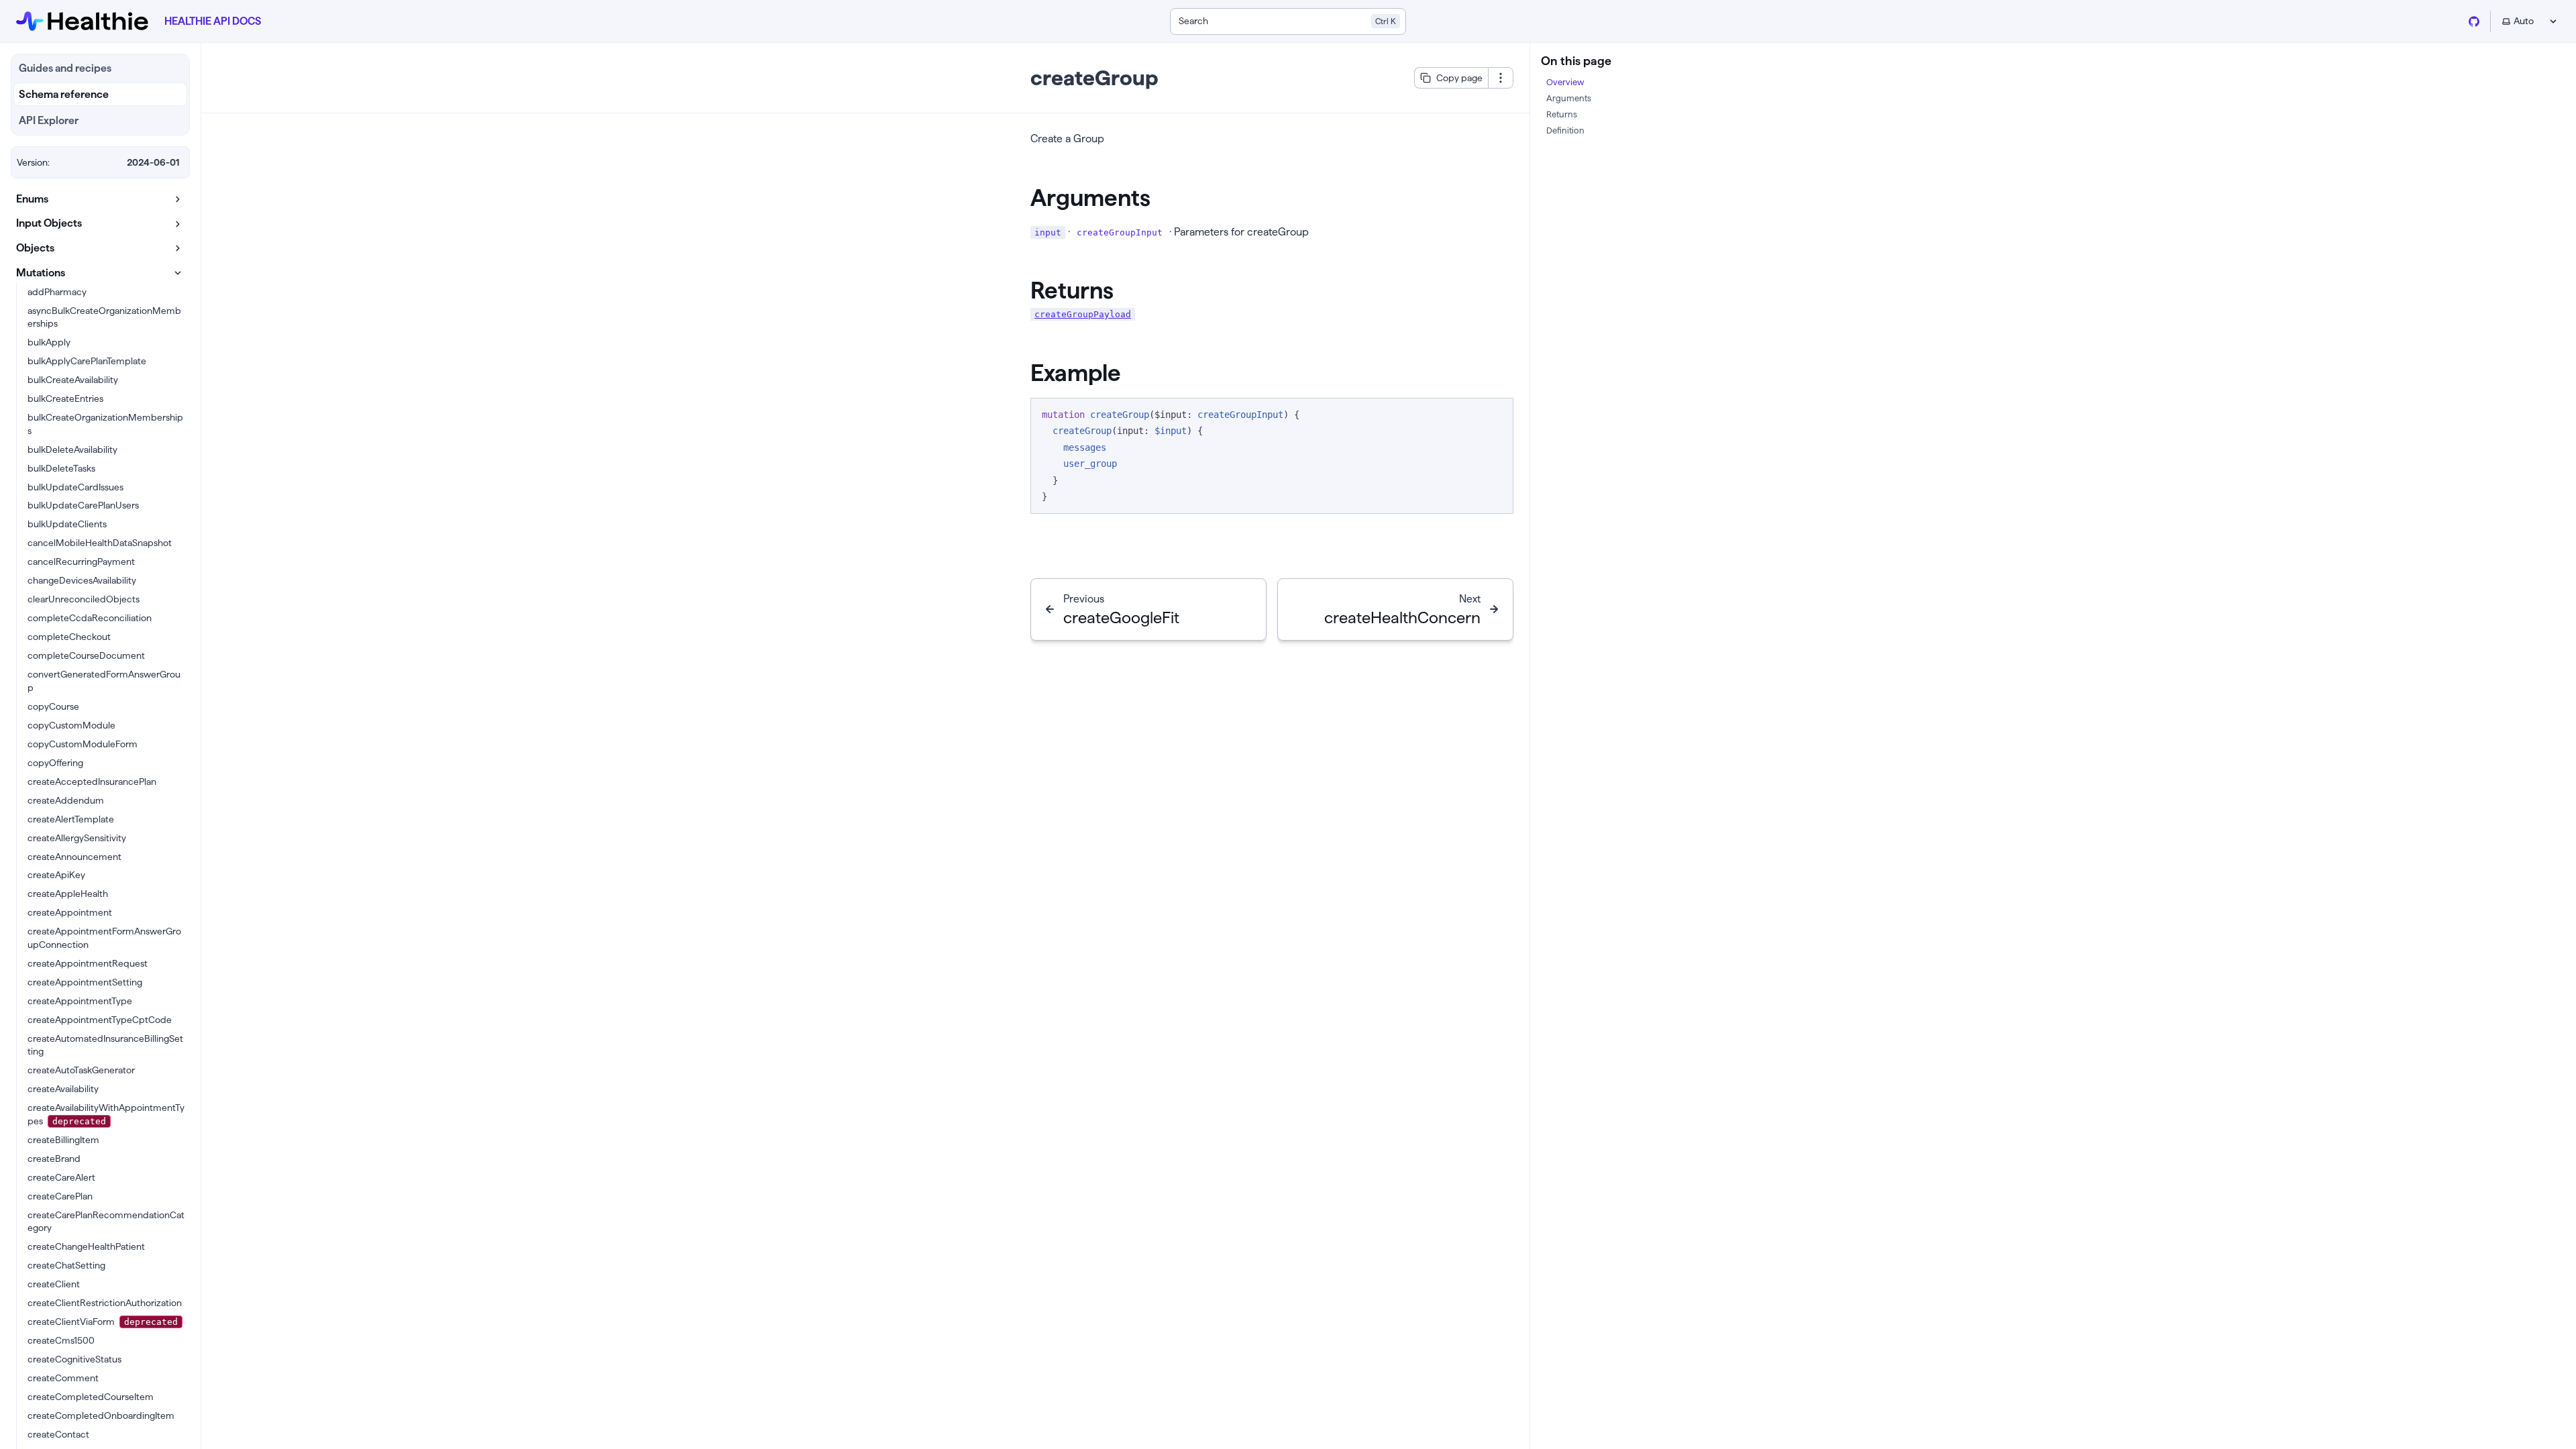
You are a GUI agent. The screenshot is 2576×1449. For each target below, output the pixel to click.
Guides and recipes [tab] (65, 68)
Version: (33, 162)
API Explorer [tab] (49, 120)
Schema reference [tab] (64, 94)
